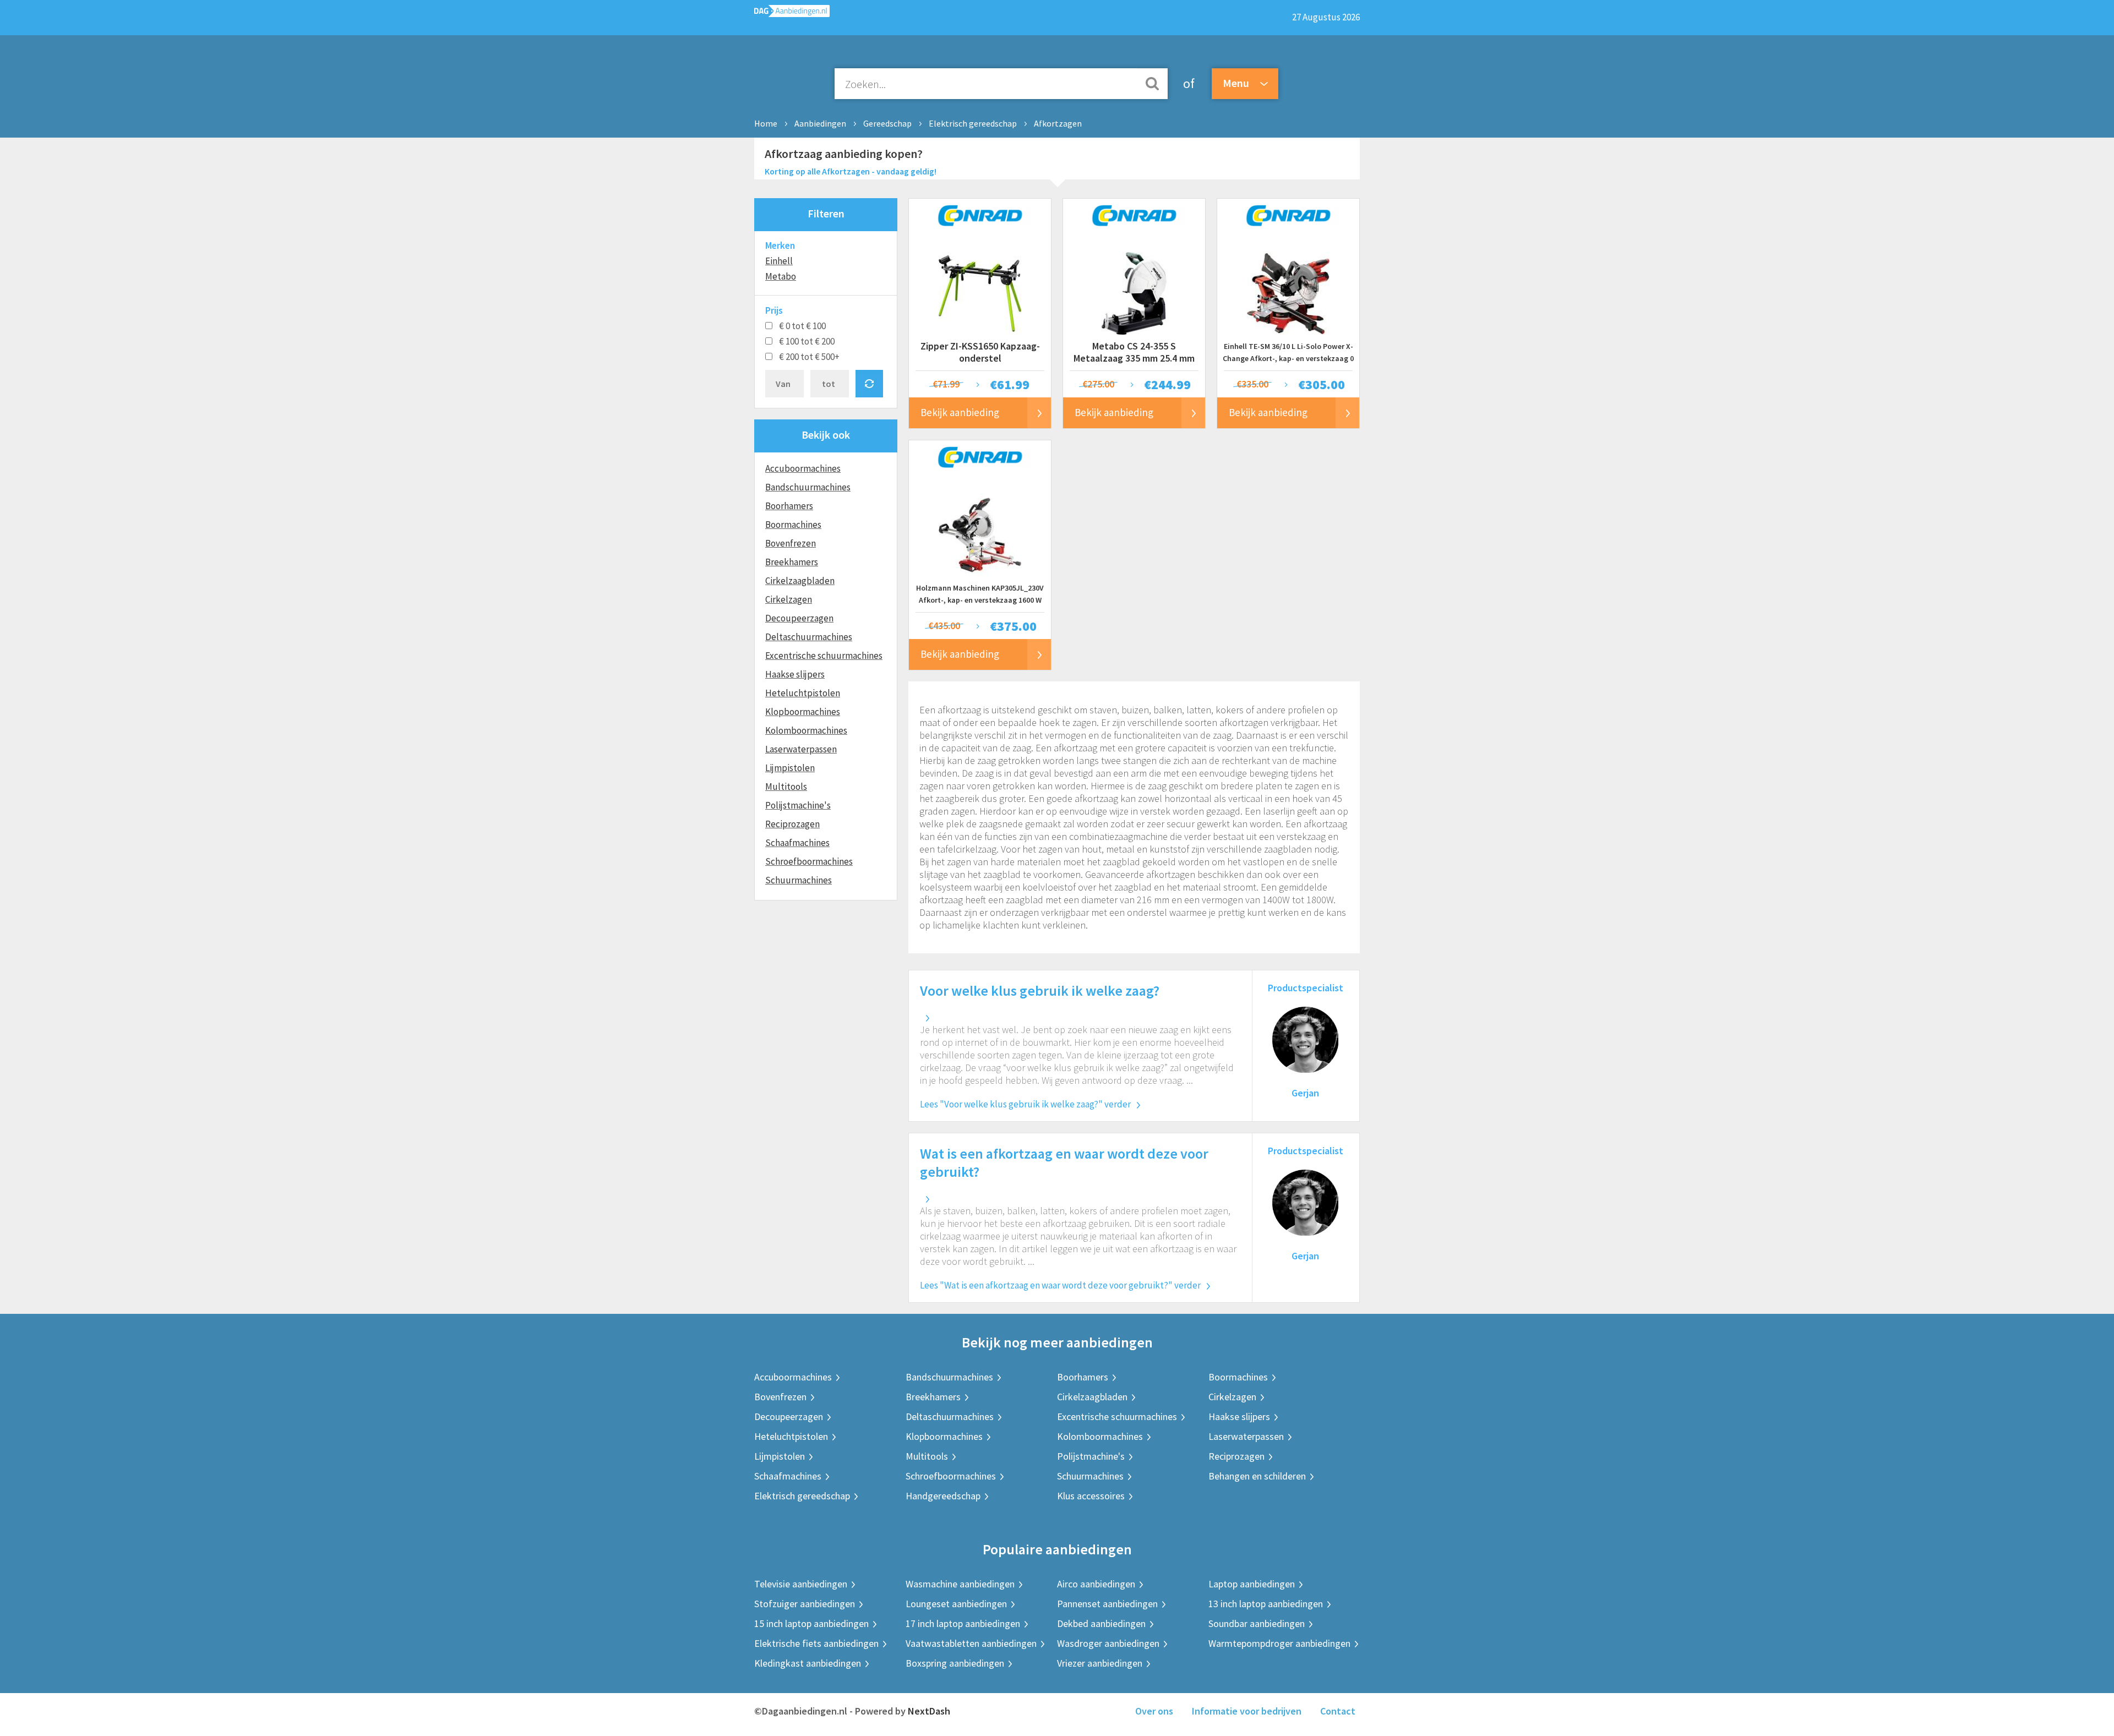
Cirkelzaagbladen (800, 581)
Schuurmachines (799, 880)
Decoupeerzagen (799, 618)
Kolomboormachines (806, 730)
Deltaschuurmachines (809, 637)
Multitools (786, 787)
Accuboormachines (803, 468)
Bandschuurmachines (808, 487)
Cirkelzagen (789, 599)
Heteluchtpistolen (803, 693)
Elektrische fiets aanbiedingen (816, 1643)
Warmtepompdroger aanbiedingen (1279, 1643)
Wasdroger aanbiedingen (1108, 1643)
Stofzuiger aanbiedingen (805, 1604)
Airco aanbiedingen (1096, 1584)
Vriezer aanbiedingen (1100, 1663)
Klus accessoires (1091, 1496)
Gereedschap (887, 123)
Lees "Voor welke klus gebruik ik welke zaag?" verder (1025, 1104)
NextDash (929, 1711)
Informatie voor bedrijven (1247, 1711)
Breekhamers (792, 562)
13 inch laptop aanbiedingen (1266, 1604)
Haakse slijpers (795, 674)
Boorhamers (789, 506)
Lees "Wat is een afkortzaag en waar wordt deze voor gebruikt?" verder (1060, 1285)
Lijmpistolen (790, 768)
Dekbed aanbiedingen (1101, 1623)
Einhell (779, 261)
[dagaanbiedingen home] (792, 13)
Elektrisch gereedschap (973, 123)
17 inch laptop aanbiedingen (963, 1623)
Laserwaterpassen (801, 749)
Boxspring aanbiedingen (955, 1663)
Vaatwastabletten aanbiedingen (971, 1643)
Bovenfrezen (791, 543)
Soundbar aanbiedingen (1257, 1623)
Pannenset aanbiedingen (1107, 1604)
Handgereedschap (943, 1496)
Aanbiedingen (820, 123)
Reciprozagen (792, 824)
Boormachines (793, 525)
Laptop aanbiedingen (1252, 1584)
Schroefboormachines (809, 861)
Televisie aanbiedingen (801, 1584)
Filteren (826, 213)
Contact (1338, 1711)
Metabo (781, 276)
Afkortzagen (1058, 123)
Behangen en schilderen (1257, 1476)
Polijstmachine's (798, 805)
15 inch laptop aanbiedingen (811, 1623)
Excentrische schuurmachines (824, 656)
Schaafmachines (797, 843)
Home (766, 123)
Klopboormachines (803, 712)
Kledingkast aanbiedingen (808, 1663)
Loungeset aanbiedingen (956, 1604)
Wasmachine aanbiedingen (960, 1584)
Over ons (1154, 1711)
